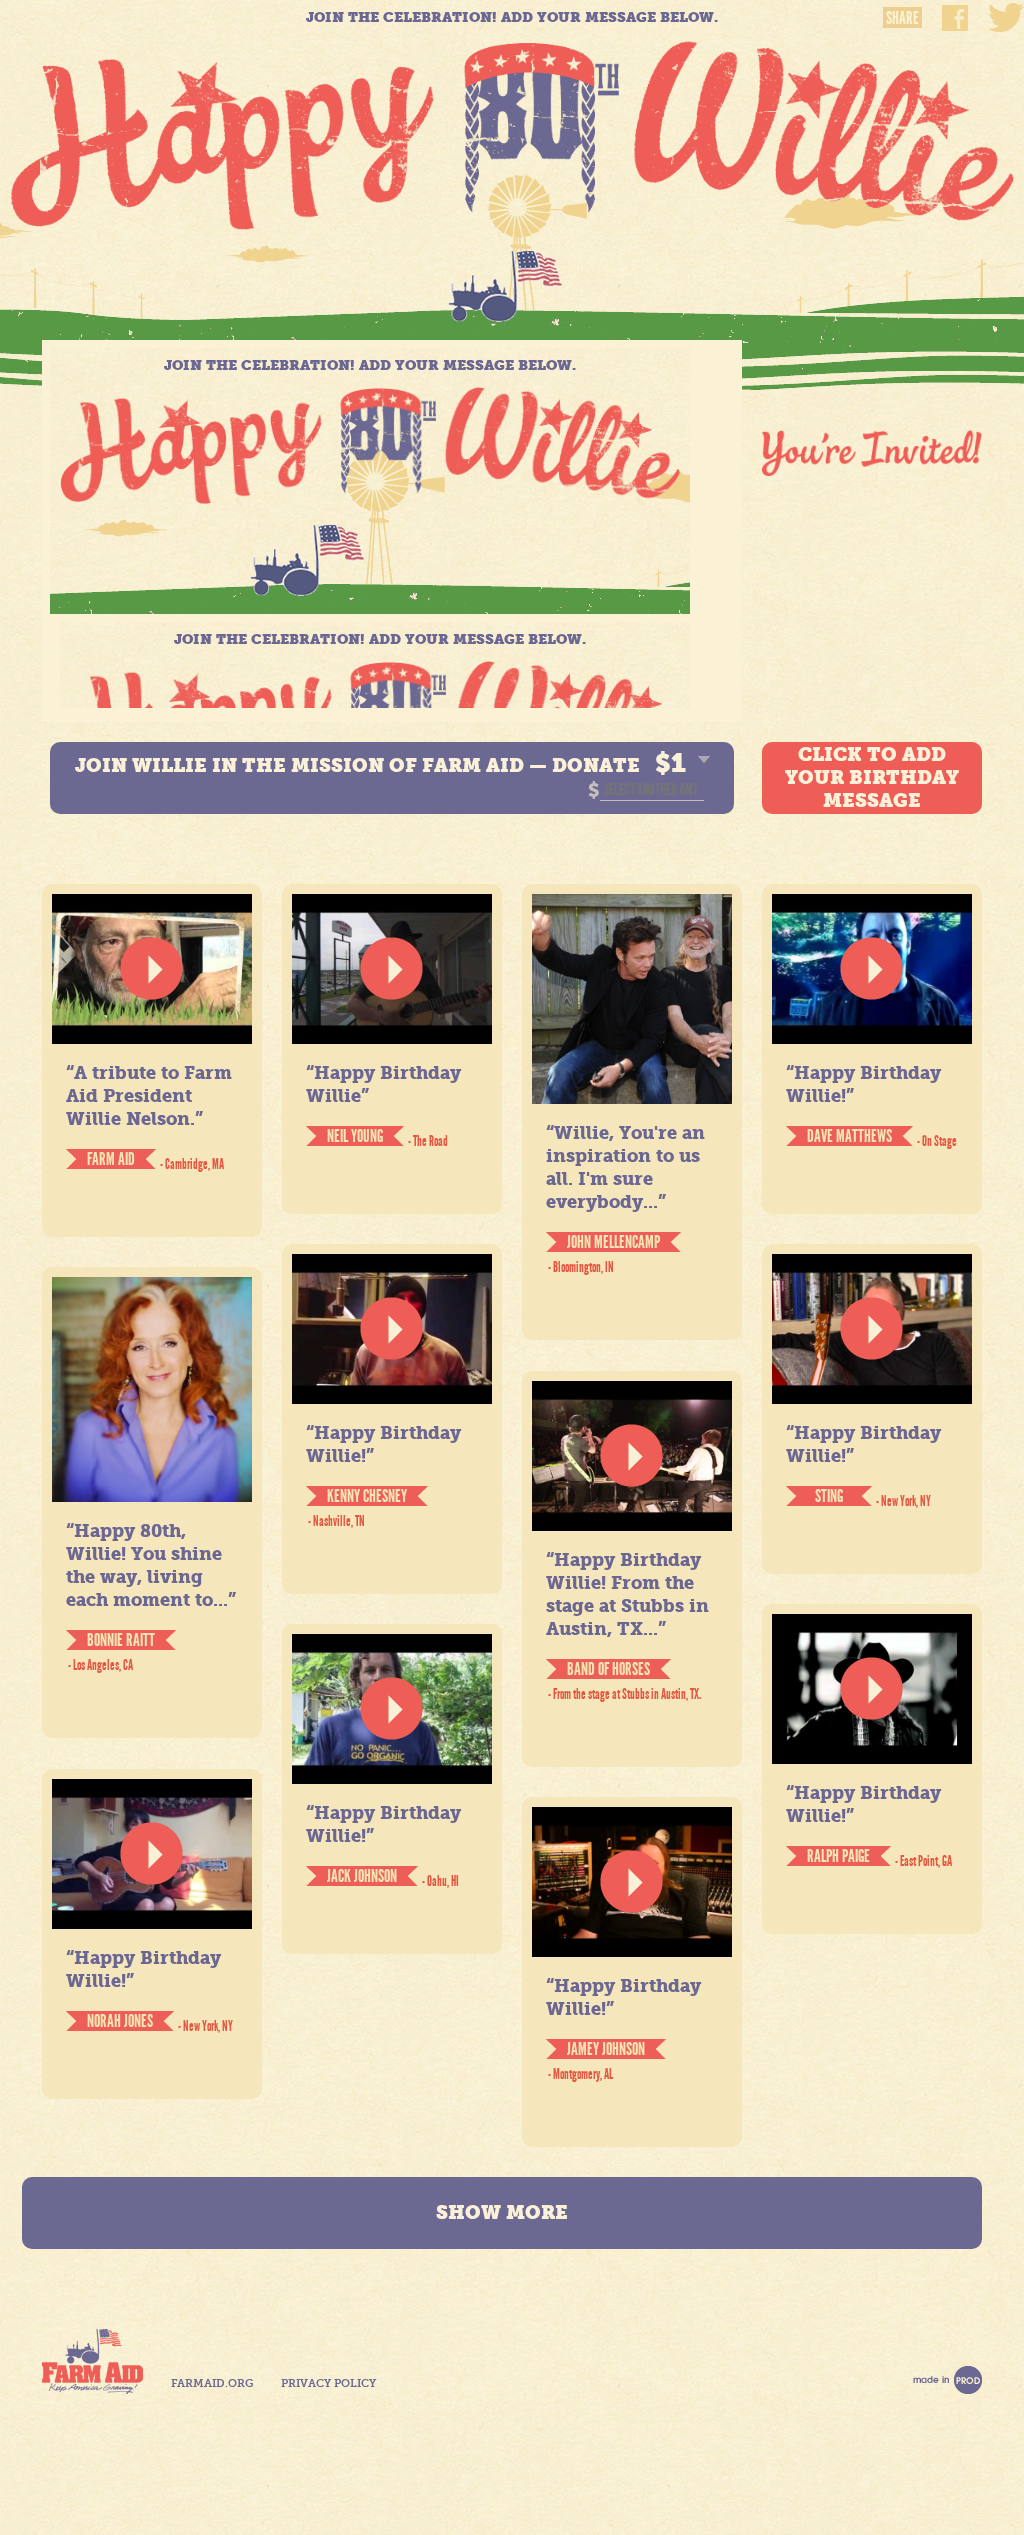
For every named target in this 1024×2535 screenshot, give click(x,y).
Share (902, 17)
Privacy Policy (328, 2383)
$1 (670, 763)
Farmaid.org (212, 2383)
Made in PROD (947, 2380)
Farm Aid (92, 2361)
